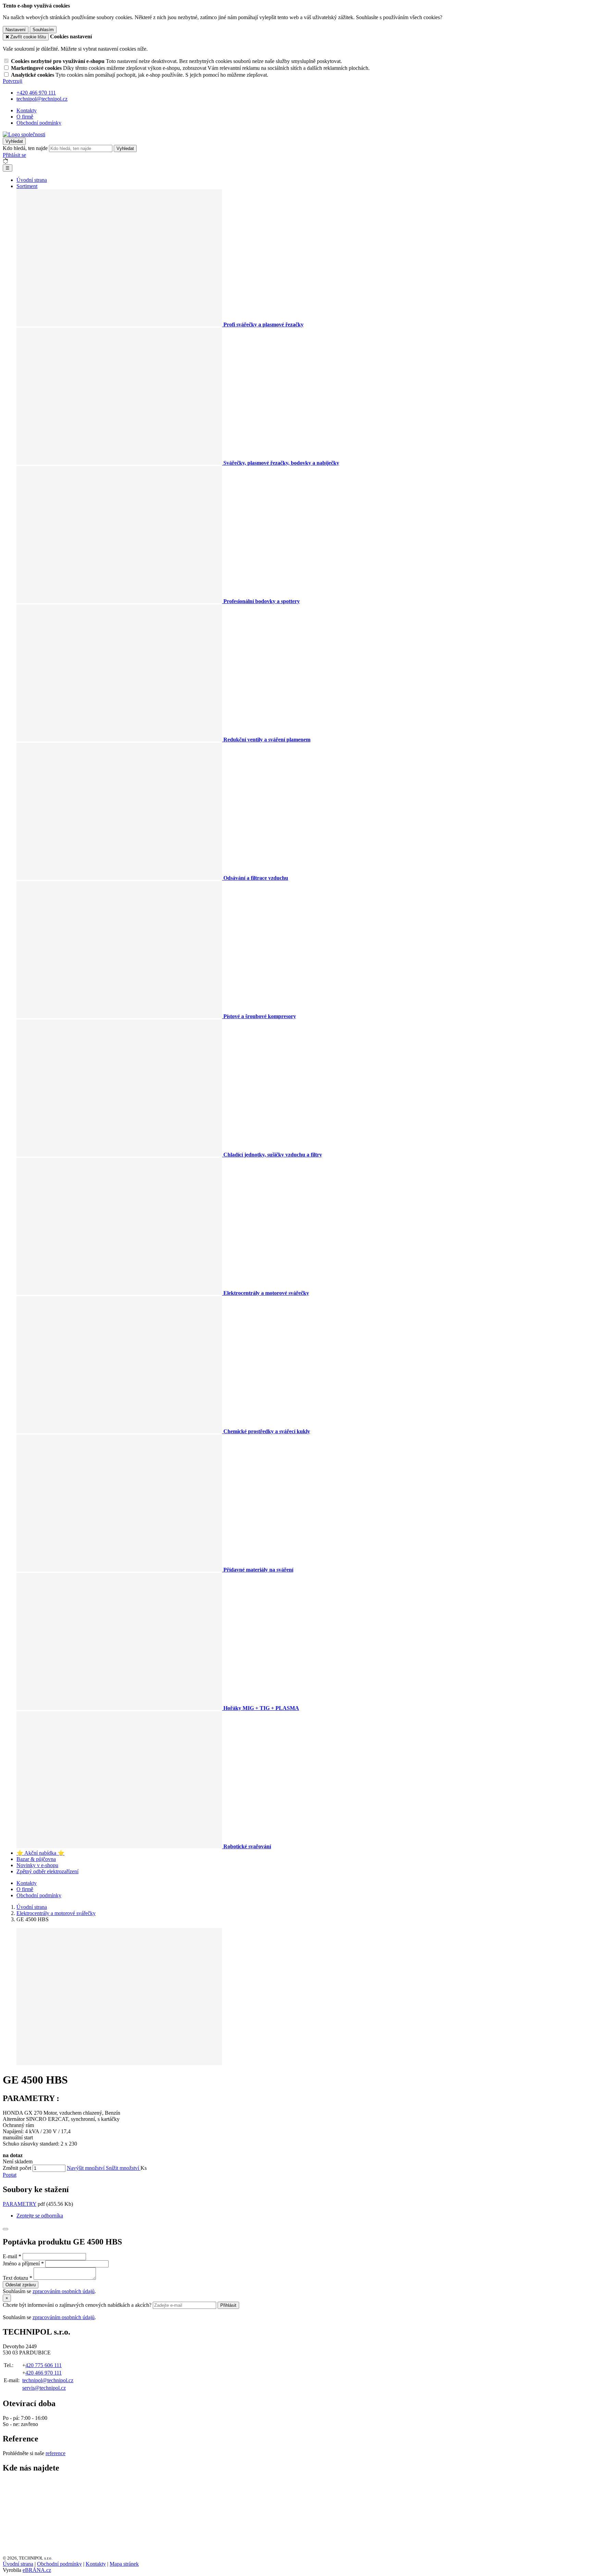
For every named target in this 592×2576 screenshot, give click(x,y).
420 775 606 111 (44, 2365)
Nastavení (16, 30)
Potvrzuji (13, 81)
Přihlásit (228, 2305)
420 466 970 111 (44, 2373)
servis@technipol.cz (44, 2388)
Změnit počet (17, 2168)
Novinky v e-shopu (37, 1865)
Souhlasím (43, 30)
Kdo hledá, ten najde (25, 148)
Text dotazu (15, 2278)
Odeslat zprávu (21, 2285)
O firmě (25, 117)
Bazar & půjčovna (36, 1859)
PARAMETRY (20, 2204)
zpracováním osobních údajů (64, 2291)
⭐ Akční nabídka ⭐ (40, 1853)
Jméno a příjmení (21, 2264)
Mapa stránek (124, 2564)
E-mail (10, 2256)
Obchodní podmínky (39, 123)
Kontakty (27, 110)
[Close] (5, 2229)
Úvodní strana (32, 180)
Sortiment (27, 186)
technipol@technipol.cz (48, 2380)
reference (56, 2453)
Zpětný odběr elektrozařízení (47, 1871)
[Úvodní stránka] (24, 134)
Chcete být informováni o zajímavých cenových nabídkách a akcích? (78, 2305)
